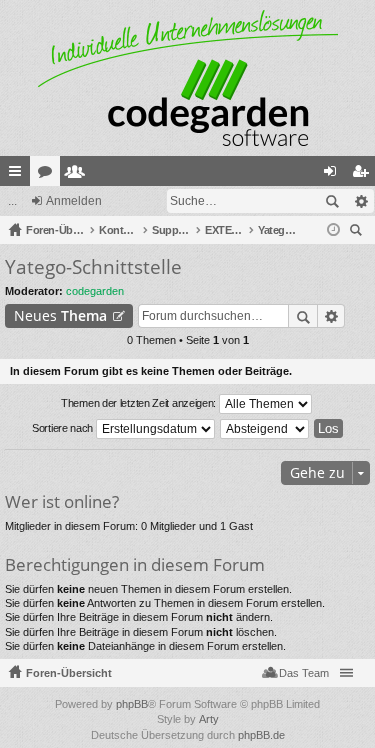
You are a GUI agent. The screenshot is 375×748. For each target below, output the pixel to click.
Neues (60, 315)
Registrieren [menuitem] (364, 175)
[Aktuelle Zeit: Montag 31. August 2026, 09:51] (333, 230)
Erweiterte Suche (360, 201)
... (12, 201)
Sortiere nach (64, 428)
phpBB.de (261, 735)
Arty (209, 719)
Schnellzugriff (19, 175)
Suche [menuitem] (359, 232)
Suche (332, 201)
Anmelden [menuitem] (334, 175)
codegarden (95, 291)
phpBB (132, 704)
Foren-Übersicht (69, 673)
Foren (49, 175)
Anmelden (74, 201)
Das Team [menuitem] (304, 673)
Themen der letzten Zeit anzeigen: (140, 403)
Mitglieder (79, 175)
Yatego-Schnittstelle (93, 267)
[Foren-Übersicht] (187, 78)
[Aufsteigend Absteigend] (265, 429)
